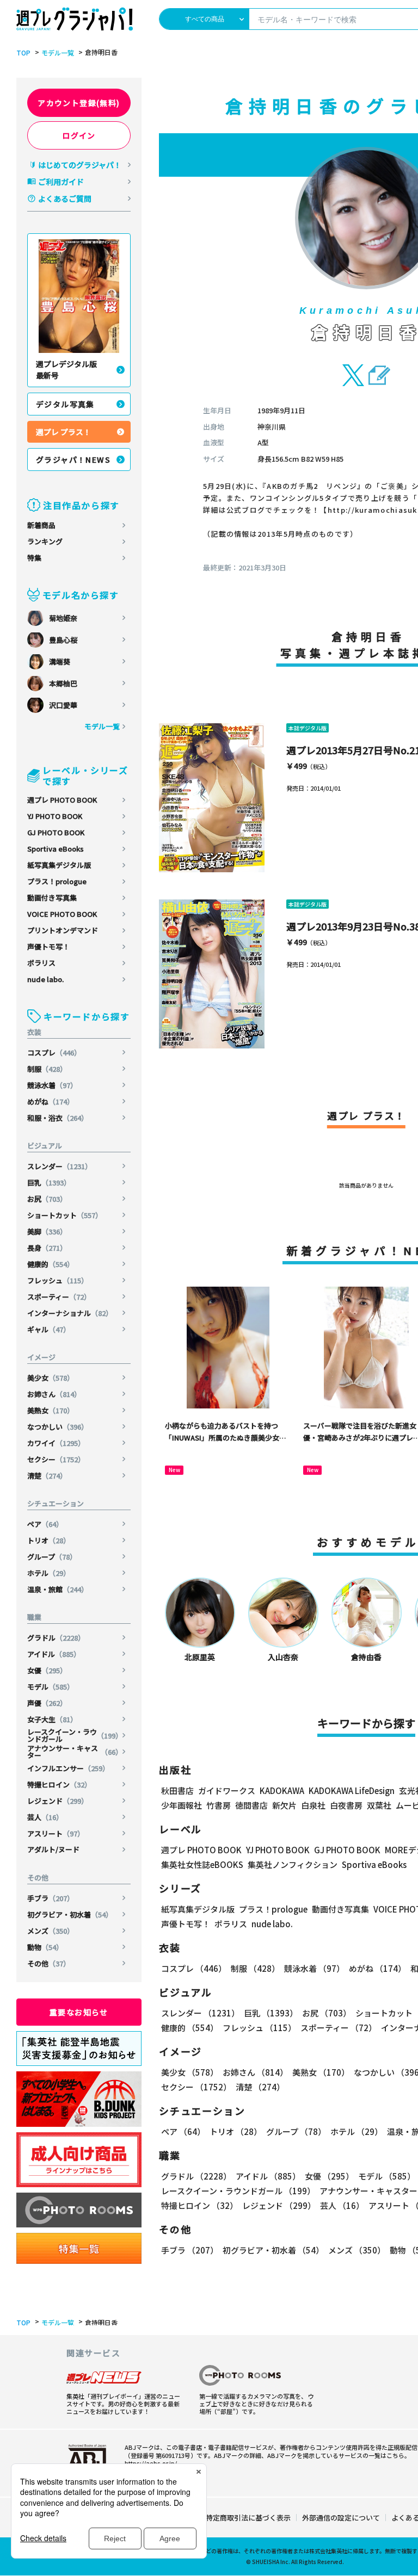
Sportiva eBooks (56, 849)
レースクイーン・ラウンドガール (75, 1735)
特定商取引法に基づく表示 (248, 2518)
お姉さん (54, 1394)
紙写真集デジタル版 (59, 865)
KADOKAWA (282, 1790)
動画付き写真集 (52, 898)
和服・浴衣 (58, 1118)
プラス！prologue (57, 881)
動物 (45, 1947)
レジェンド (58, 1801)
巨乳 (49, 1183)
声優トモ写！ (48, 946)
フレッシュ (58, 1280)
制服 (47, 1069)
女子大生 (52, 1719)
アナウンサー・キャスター (75, 1752)
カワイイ (56, 1443)
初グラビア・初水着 (70, 1914)
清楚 (47, 1476)
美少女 (51, 1378)
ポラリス (41, 963)
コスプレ (54, 1053)
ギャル (49, 1329)
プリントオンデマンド (63, 930)
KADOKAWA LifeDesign (352, 1790)
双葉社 (379, 1805)
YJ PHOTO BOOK (55, 816)
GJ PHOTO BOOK (56, 832)
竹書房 (219, 1805)
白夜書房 (346, 1805)
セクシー (56, 1459)
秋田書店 (177, 1790)
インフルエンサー (68, 1768)
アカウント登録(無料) (79, 103)
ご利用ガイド (61, 182)
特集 (34, 558)
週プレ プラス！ (63, 432)
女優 (47, 1670)
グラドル (56, 1638)
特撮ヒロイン (59, 1784)
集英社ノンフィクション (293, 1864)
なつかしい (58, 1427)
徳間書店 (251, 1805)
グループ (52, 1557)
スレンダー (60, 1166)
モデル (51, 1687)
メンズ (51, 1931)
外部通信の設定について (341, 2518)
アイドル (54, 1654)
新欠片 (284, 1805)
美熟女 (51, 1410)
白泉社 (313, 1805)
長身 (47, 1248)
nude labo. (45, 979)
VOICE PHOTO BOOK (62, 914)
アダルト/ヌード (53, 1849)
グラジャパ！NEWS (73, 460)
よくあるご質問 (65, 198)
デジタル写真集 (65, 404)
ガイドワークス (227, 1790)
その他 (49, 1963)
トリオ (49, 1540)
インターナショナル (70, 1313)
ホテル (49, 1573)
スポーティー (59, 1297)
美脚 (47, 1231)
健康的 (51, 1264)
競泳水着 (52, 1085)
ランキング (45, 541)
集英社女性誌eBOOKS (202, 1864)
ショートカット (65, 1215)
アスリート (56, 1833)
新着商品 (41, 525)
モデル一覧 (58, 53)
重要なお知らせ (79, 2012)
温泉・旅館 (58, 1589)
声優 (47, 1703)
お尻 (47, 1199)
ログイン (79, 135)
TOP (23, 53)
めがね (51, 1101)
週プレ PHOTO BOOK (62, 800)
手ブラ (51, 1898)
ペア (45, 1524)
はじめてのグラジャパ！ (80, 165)
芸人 (45, 1817)
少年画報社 (182, 1805)
